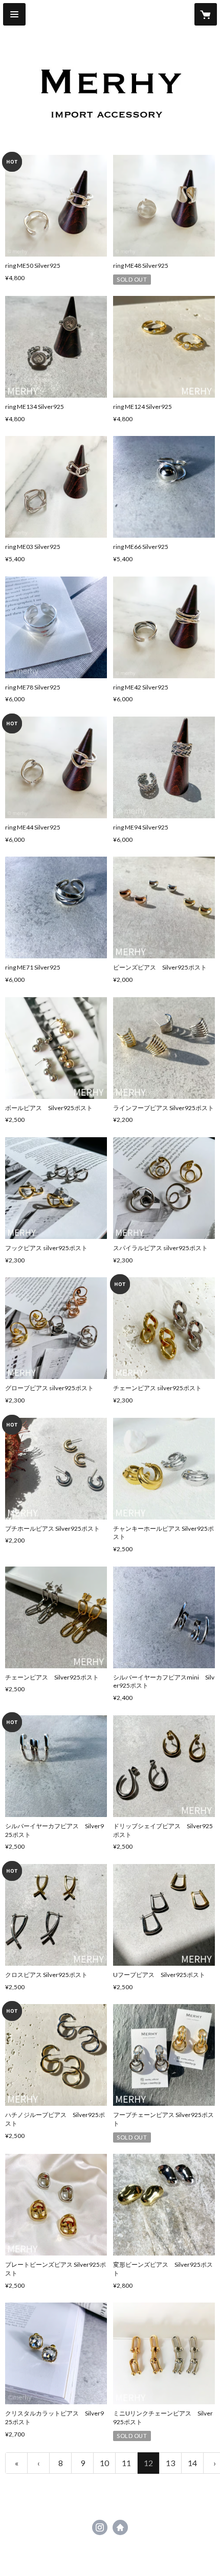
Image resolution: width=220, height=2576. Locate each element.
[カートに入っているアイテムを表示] (206, 14)
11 (126, 2463)
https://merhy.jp (120, 2527)
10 (104, 2463)
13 (170, 2463)
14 (192, 2463)
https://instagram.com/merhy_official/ (100, 2527)
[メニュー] (14, 14)
